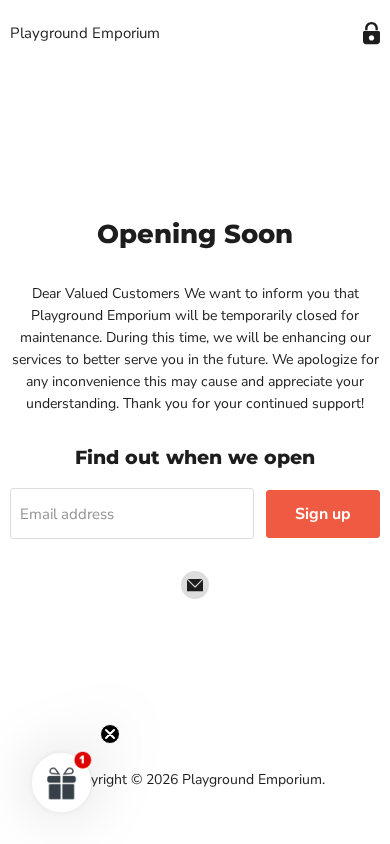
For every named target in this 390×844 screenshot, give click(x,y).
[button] (62, 782)
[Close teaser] (110, 734)
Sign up (323, 514)
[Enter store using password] (371, 33)
